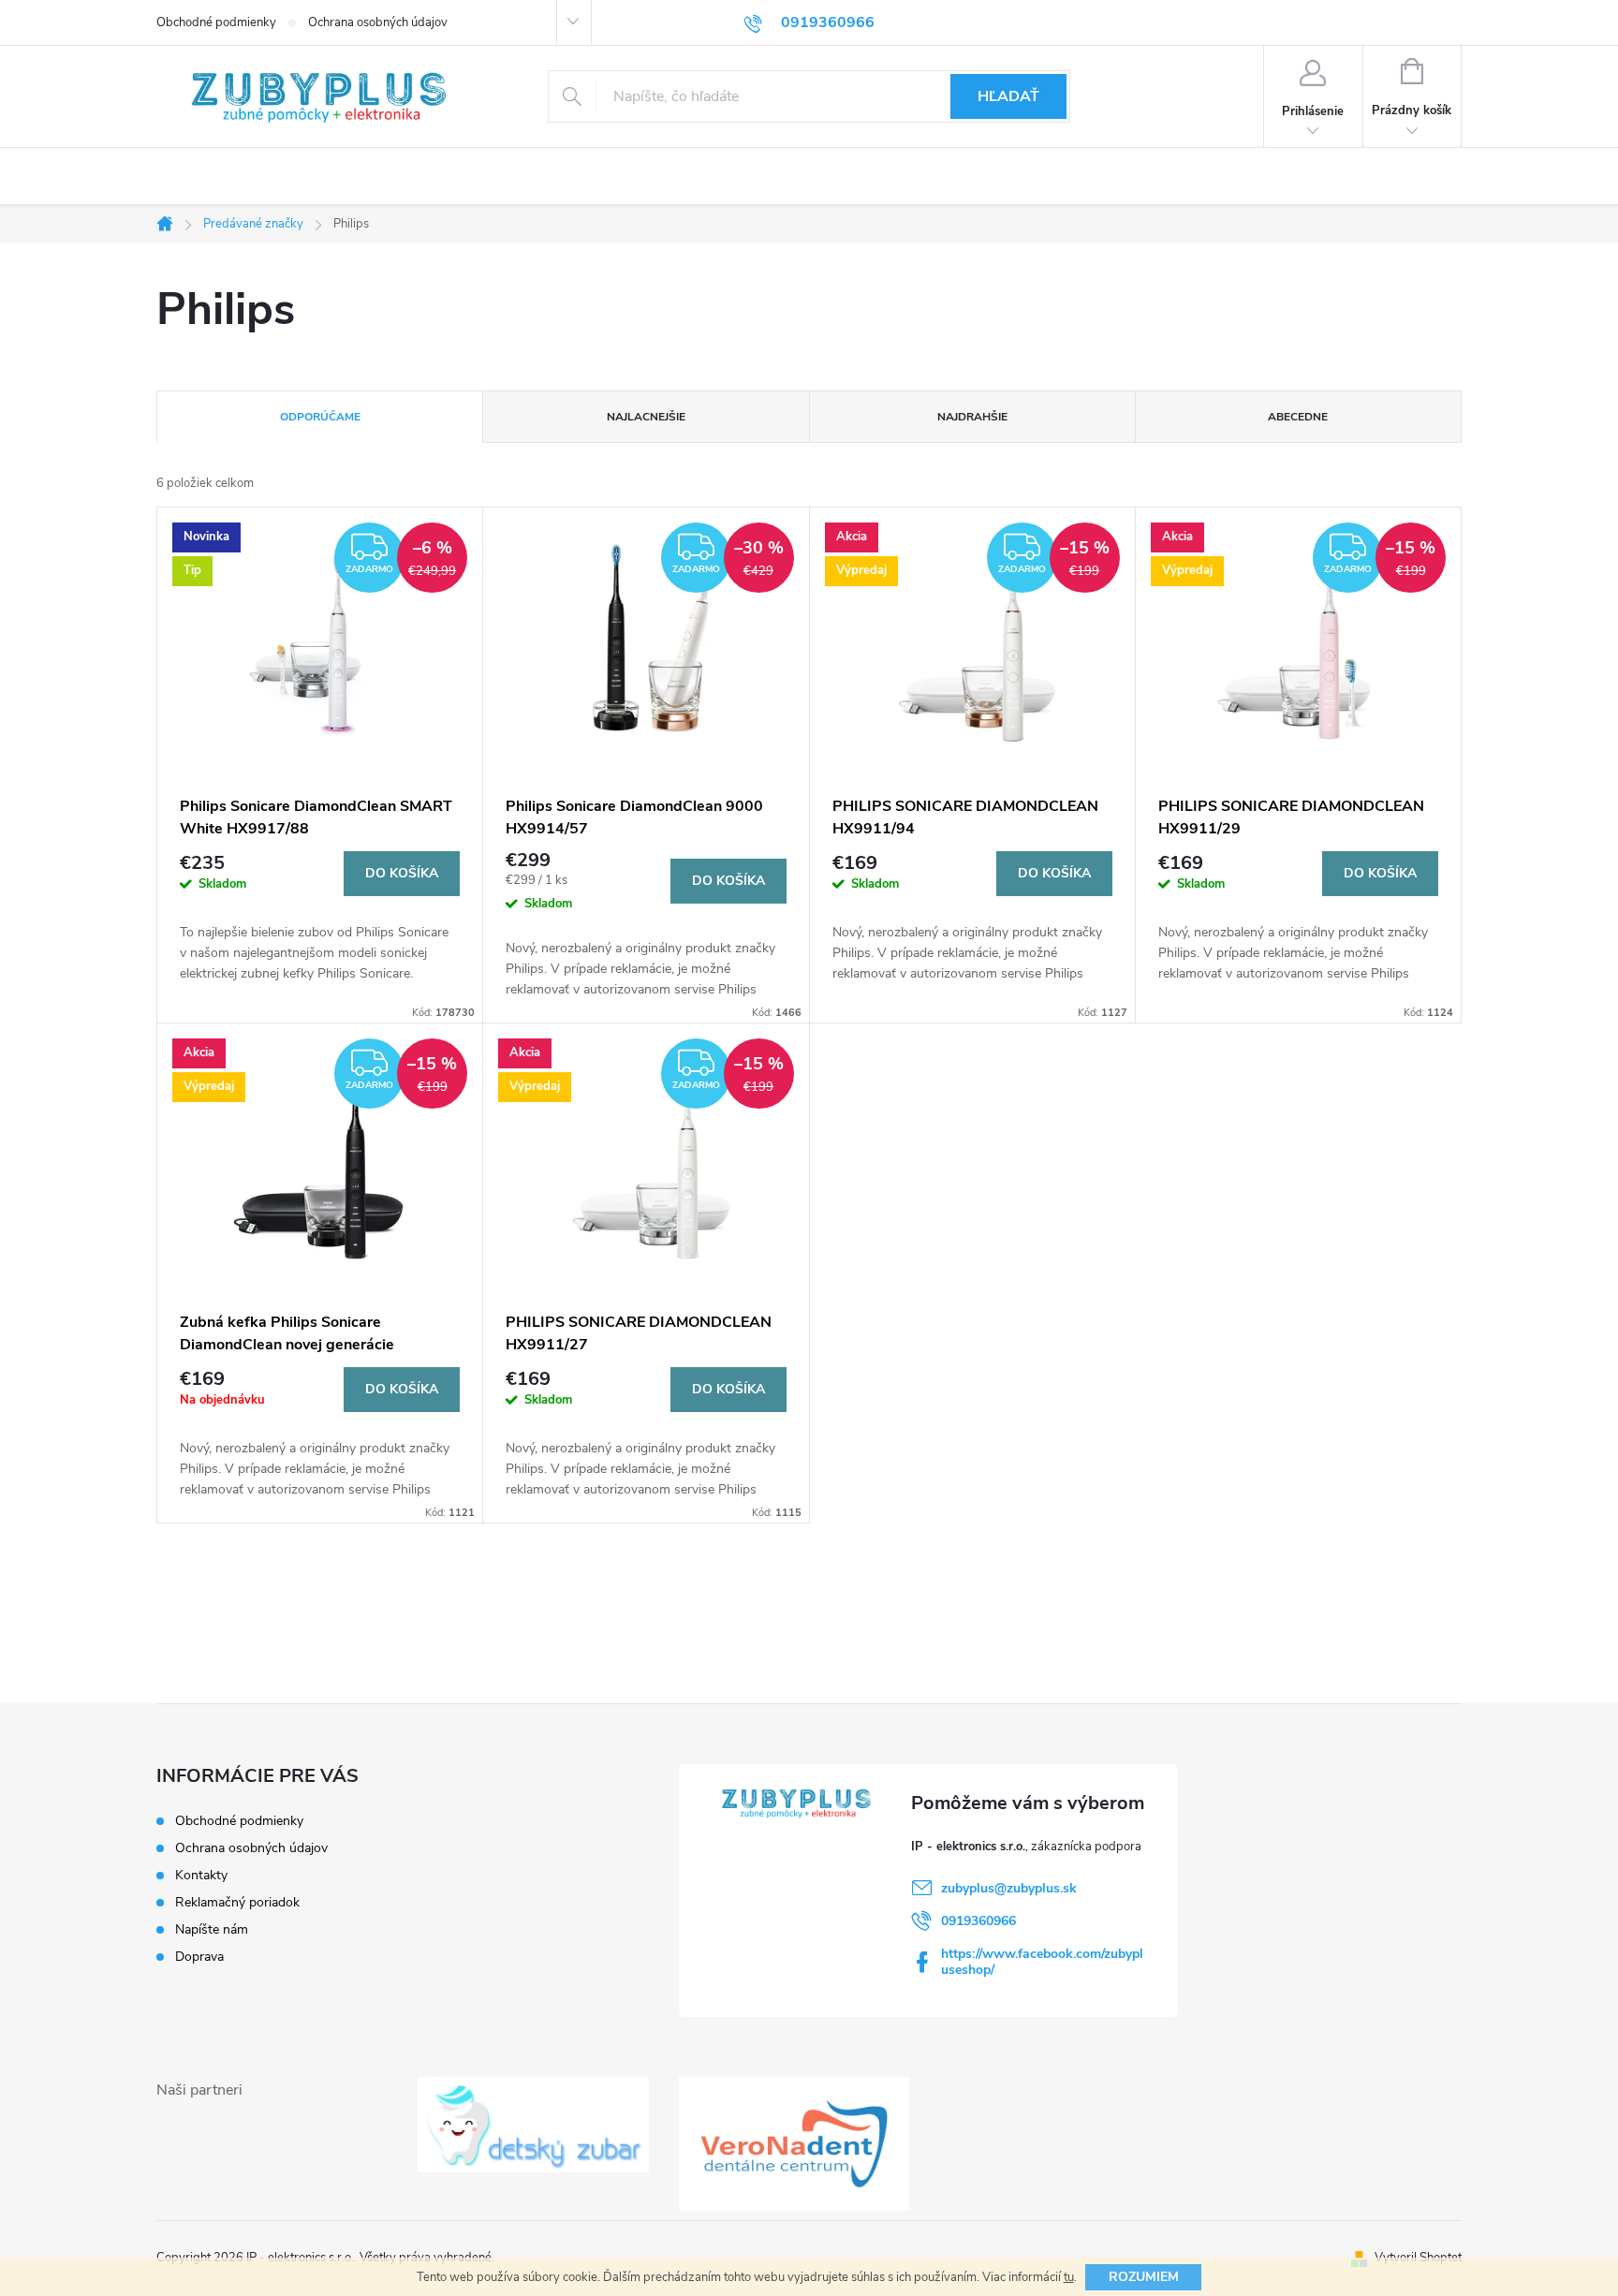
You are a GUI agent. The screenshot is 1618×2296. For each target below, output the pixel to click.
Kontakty (201, 1875)
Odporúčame (320, 417)
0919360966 (978, 1921)
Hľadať (1008, 96)
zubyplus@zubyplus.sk (1009, 1888)
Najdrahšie (972, 417)
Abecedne (1298, 417)
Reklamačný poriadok (237, 1902)
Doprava (199, 1957)
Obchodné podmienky (216, 22)
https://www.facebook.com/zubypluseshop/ (1042, 1962)
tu (1069, 2277)
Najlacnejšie (646, 417)
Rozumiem (1144, 2277)
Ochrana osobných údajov (378, 22)
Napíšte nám (212, 1929)
